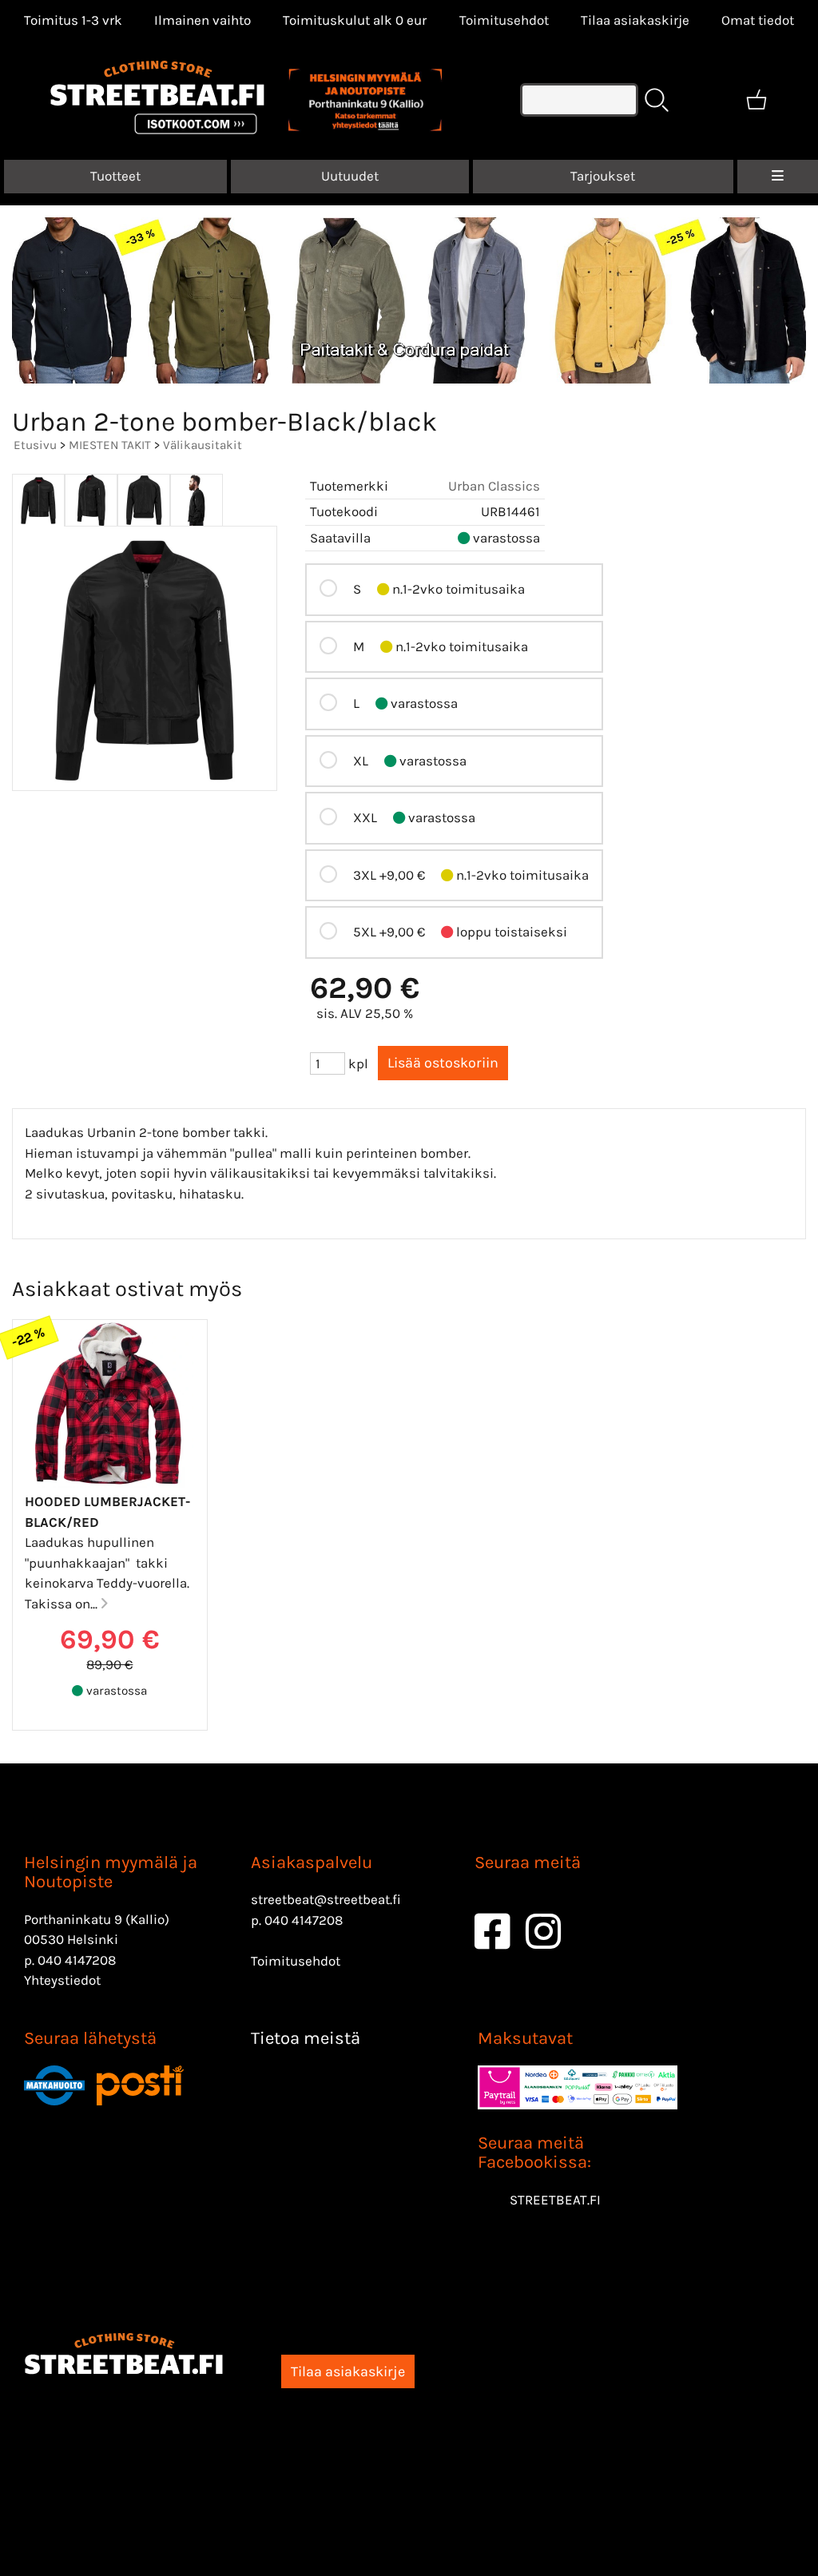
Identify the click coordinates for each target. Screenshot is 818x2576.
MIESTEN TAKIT (110, 445)
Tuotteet (115, 176)
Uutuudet (350, 176)
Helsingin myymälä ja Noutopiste (111, 1872)
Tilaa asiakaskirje (635, 20)
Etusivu (35, 445)
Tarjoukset (603, 176)
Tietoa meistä (306, 2038)
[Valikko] (778, 177)
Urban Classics (494, 486)
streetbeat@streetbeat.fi (326, 1899)
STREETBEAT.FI (555, 2200)
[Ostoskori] (756, 100)
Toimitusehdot (504, 20)
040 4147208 (77, 1960)
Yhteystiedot (62, 1980)
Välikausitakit (203, 445)
